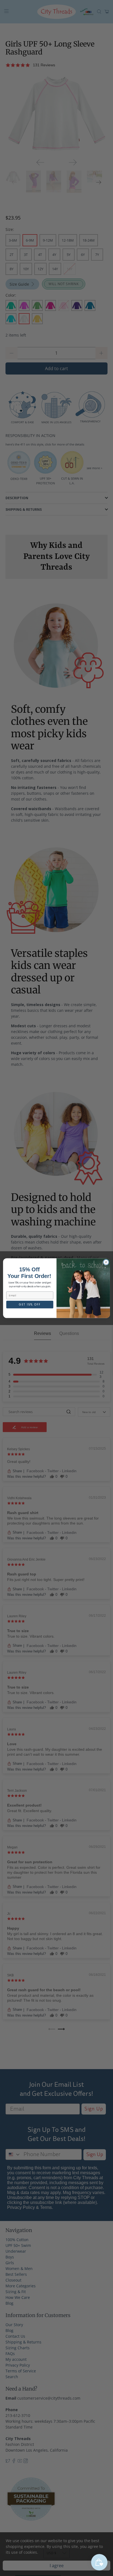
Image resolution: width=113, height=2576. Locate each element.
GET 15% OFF (30, 1304)
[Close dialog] (106, 1262)
